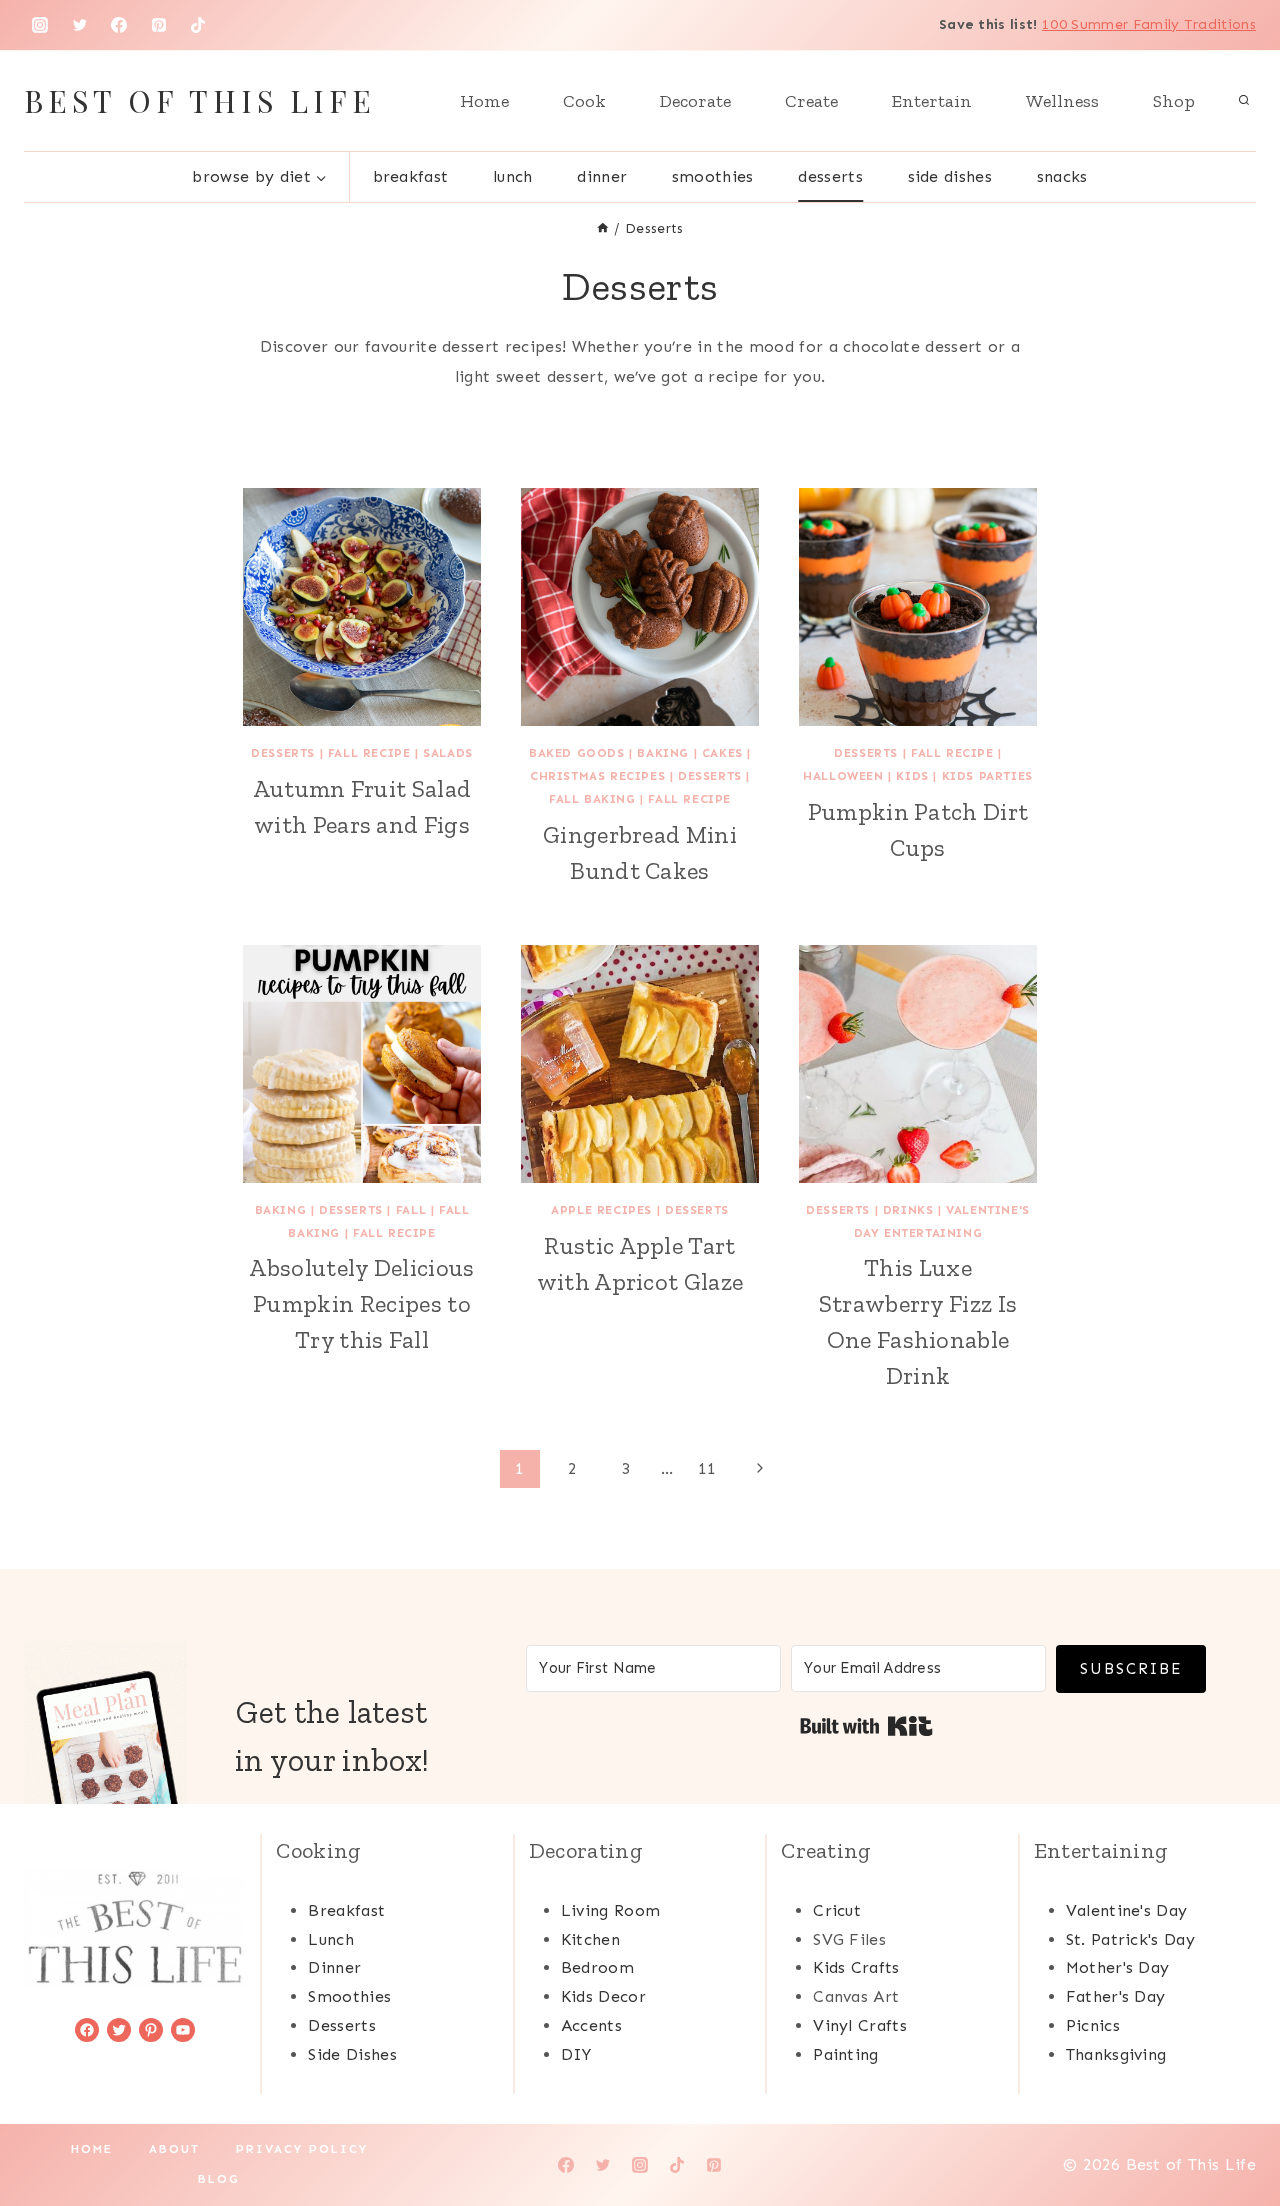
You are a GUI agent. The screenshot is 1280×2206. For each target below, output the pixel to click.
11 (707, 1468)
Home (484, 101)
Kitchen (590, 1939)
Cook (584, 101)
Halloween (843, 776)
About (174, 2149)
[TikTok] (198, 25)
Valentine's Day (1127, 1910)
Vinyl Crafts (860, 2025)
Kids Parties (987, 776)
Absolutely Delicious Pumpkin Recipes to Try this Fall (361, 1303)
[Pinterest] (159, 25)
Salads (448, 753)
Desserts (830, 176)
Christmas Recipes (597, 776)
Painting (846, 2054)
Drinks (908, 1210)
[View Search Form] (1244, 101)
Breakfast (411, 176)
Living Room (611, 1910)
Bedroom (597, 1967)
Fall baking (592, 799)
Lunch (513, 176)
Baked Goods (577, 753)
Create (811, 101)
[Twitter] (80, 25)
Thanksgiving (1116, 2054)
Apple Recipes (601, 1210)
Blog (219, 2179)
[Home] (603, 228)
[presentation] (362, 607)
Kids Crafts (856, 1967)
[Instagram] (40, 25)
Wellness (1062, 101)
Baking (663, 753)
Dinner (602, 176)
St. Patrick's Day (1130, 1939)
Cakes (722, 753)
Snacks (1062, 176)
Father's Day (1116, 1996)
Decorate (695, 101)
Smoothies (713, 176)
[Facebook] (119, 25)
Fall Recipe (369, 753)
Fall (411, 1210)
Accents (591, 2025)
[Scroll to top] (1233, 2129)
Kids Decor (603, 1996)
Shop (1174, 101)
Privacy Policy (302, 2149)
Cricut (837, 1910)
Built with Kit (866, 1726)
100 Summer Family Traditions (1149, 24)
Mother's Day (1118, 1967)
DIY (576, 2054)
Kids (912, 776)
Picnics (1093, 2025)
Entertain (932, 101)
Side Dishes (950, 176)
